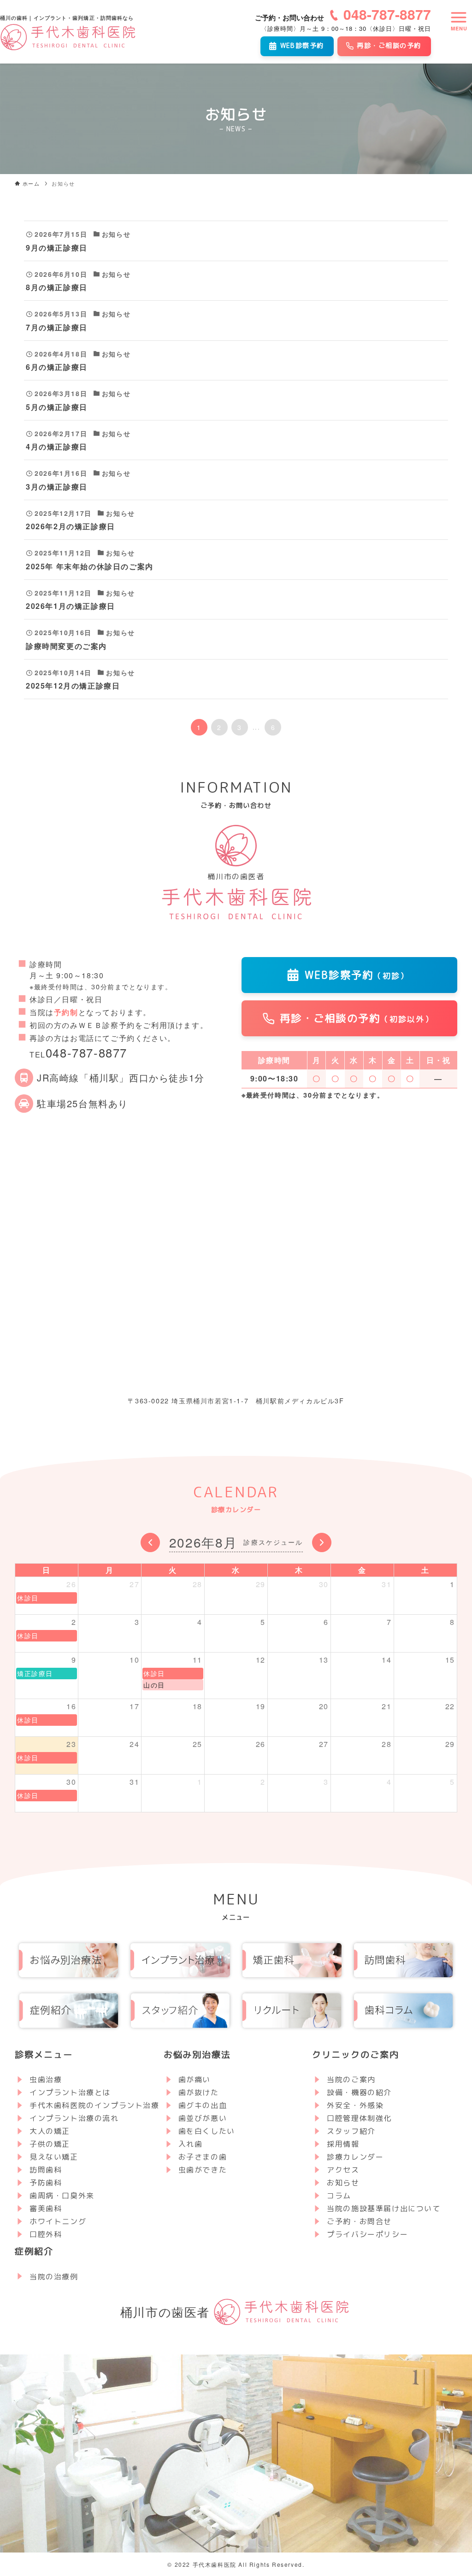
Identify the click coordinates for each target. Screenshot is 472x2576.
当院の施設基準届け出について (383, 2208)
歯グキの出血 (203, 2105)
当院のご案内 (351, 2079)
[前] (150, 1542)
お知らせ (343, 2183)
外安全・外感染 (355, 2105)
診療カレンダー (355, 2157)
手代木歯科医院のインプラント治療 (94, 2105)
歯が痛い (195, 2079)
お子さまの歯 (203, 2157)
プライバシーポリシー (367, 2234)
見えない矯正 (54, 2157)
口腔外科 (46, 2234)
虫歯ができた (203, 2170)
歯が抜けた (199, 2092)
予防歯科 (46, 2183)
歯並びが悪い (203, 2118)
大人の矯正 (50, 2131)
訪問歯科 (46, 2170)
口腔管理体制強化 (359, 2118)
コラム (339, 2196)
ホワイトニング (58, 2221)
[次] (322, 1542)
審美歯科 (46, 2208)
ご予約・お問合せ (359, 2221)
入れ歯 (191, 2144)
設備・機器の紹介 (359, 2092)
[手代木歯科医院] (69, 37)
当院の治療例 (54, 2277)
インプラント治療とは (70, 2092)
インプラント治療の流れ (74, 2118)
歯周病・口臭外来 (62, 2196)
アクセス (343, 2170)
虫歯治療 (46, 2079)
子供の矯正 (50, 2144)
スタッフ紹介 (351, 2131)
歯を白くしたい (207, 2131)
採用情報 (343, 2144)
